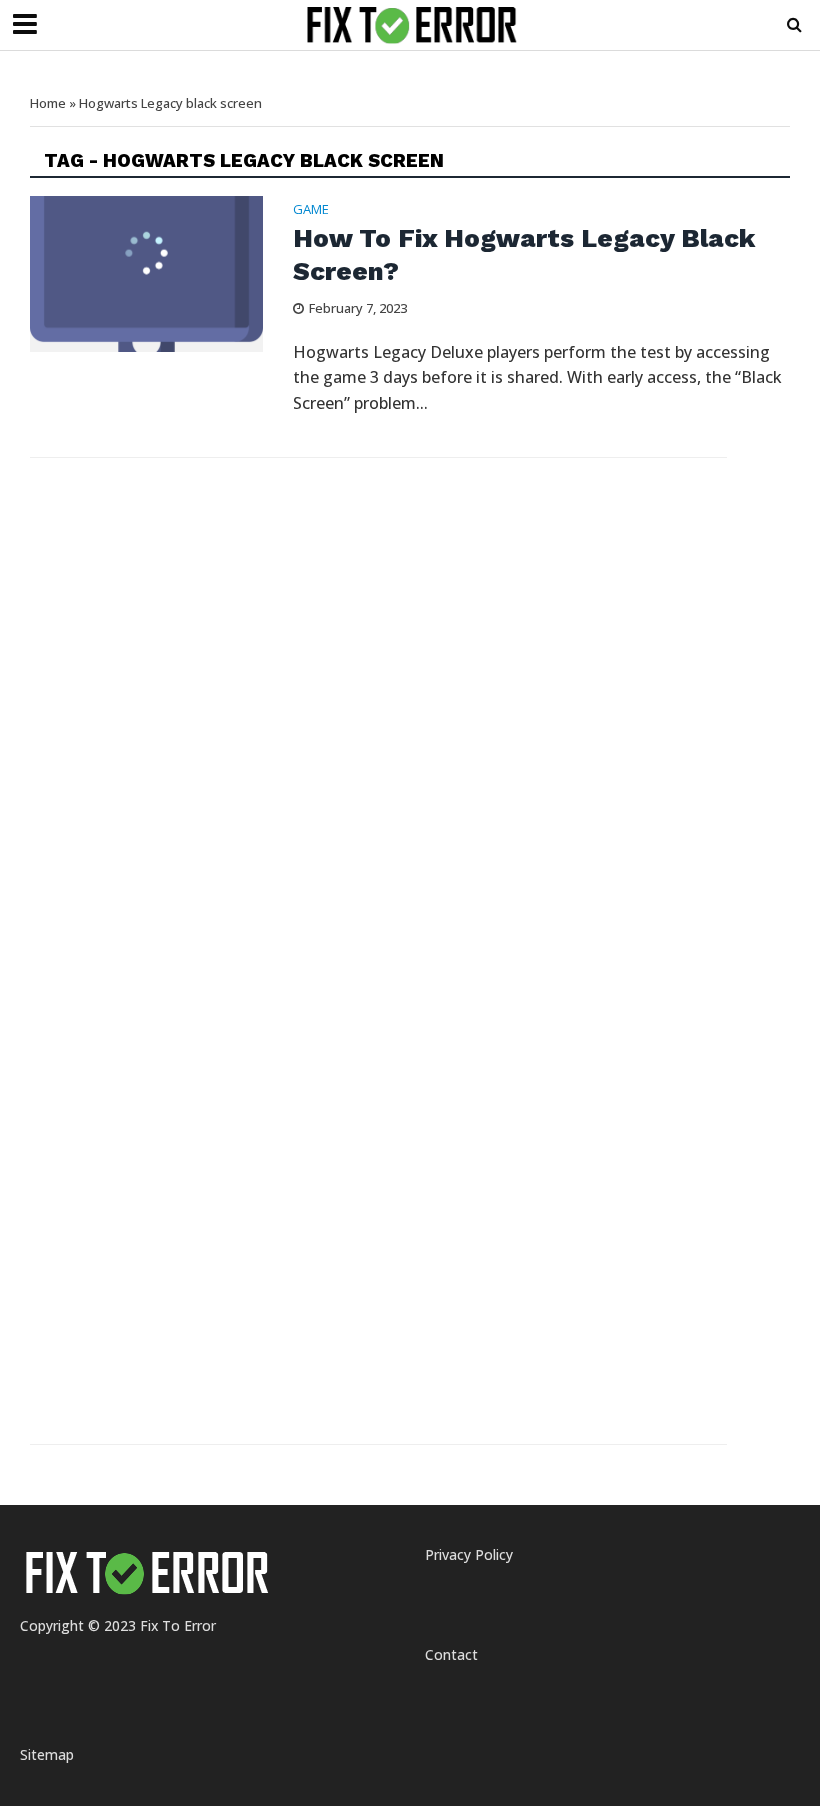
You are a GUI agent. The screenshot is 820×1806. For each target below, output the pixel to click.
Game (311, 210)
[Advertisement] (203, 613)
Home (48, 103)
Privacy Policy (469, 1554)
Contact (451, 1654)
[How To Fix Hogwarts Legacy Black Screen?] (146, 272)
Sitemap (47, 1754)
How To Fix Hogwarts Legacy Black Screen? (524, 255)
